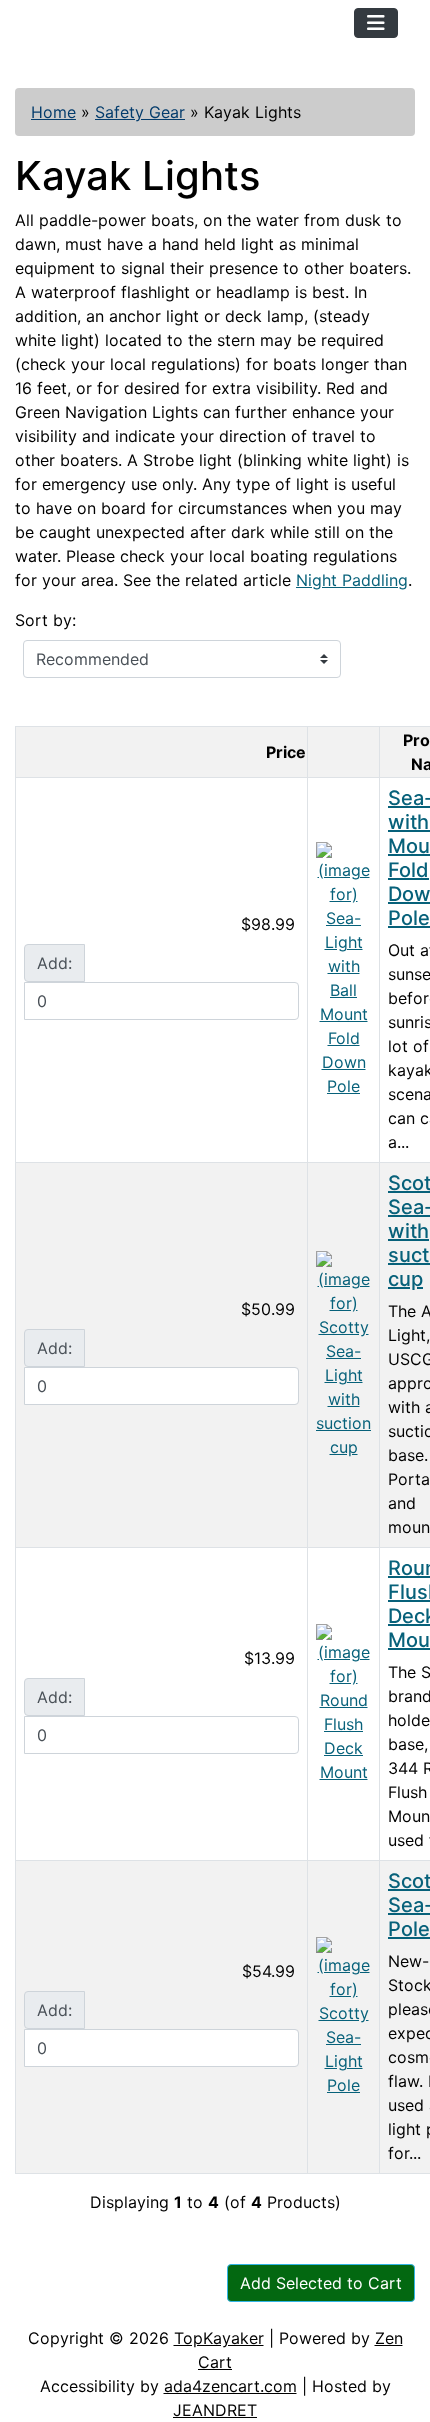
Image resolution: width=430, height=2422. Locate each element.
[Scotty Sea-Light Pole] (343, 2015)
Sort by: (45, 620)
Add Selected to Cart (321, 2283)
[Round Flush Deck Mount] (343, 1702)
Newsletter (287, 2306)
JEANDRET (215, 2410)
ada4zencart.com (230, 2386)
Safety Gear (140, 112)
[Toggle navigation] (376, 23)
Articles (61, 2306)
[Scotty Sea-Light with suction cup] (343, 1353)
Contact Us (167, 2306)
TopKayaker (219, 2338)
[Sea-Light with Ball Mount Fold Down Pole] (343, 968)
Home (53, 112)
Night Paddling (352, 580)
